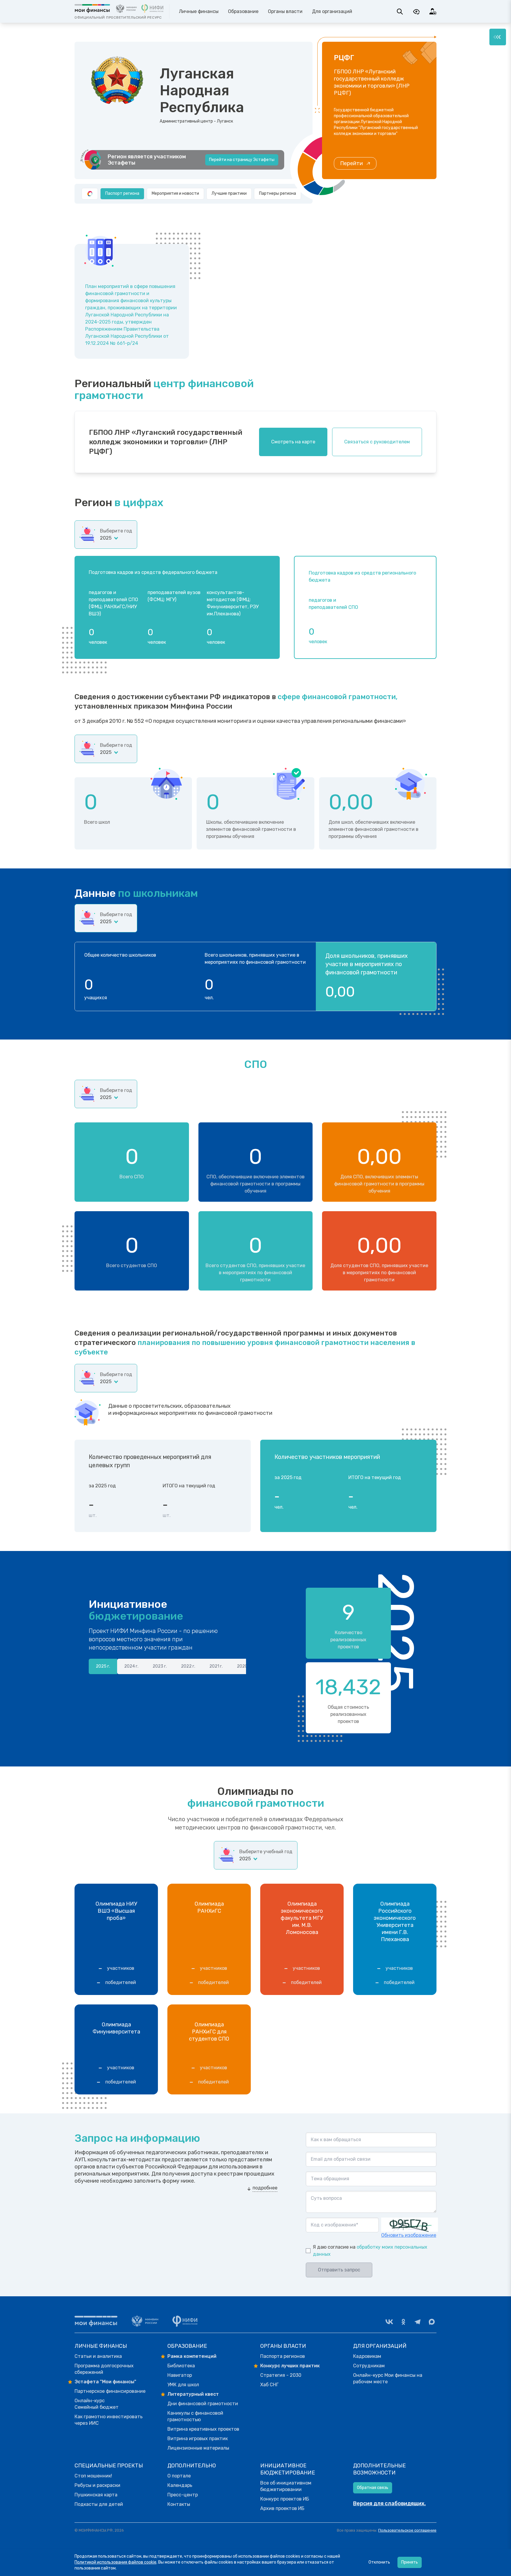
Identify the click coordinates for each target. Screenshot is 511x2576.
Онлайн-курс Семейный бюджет (97, 2404)
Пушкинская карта (96, 2495)
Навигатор (180, 2375)
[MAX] (432, 2322)
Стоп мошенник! (93, 2476)
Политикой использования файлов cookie (115, 2562)
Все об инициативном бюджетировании (286, 2486)
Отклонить (379, 2562)
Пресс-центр (183, 2495)
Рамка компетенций (192, 2356)
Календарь (180, 2485)
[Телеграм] (418, 2322)
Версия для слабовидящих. (389, 2503)
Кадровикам (367, 2356)
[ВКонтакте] (389, 2322)
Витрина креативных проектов (203, 2429)
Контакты (179, 2504)
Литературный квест (193, 2394)
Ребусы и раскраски (97, 2485)
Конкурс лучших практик (290, 2366)
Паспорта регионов (283, 2356)
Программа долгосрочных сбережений (104, 2369)
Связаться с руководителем (377, 442)
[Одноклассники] (403, 2322)
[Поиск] (400, 12)
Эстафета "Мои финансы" (105, 2382)
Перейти (351, 163)
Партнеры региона (278, 193)
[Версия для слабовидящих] (416, 12)
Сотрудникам (369, 2366)
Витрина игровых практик (198, 2439)
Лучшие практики (229, 193)
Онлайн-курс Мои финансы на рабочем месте (388, 2378)
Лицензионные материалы (198, 2448)
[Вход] (433, 12)
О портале (179, 2476)
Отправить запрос (339, 2270)
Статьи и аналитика (98, 2356)
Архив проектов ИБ (282, 2508)
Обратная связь (373, 2488)
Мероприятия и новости (175, 193)
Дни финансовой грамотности (203, 2404)
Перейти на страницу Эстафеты (242, 160)
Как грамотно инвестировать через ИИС (109, 2420)
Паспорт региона (122, 193)
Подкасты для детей (99, 2504)
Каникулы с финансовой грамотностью (195, 2416)
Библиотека (181, 2366)
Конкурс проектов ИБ (285, 2499)
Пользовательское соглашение (407, 2530)
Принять (410, 2562)
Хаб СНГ (269, 2385)
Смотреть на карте (293, 442)
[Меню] (498, 37)
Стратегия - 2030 (281, 2375)
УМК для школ (183, 2385)
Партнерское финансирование (110, 2391)
